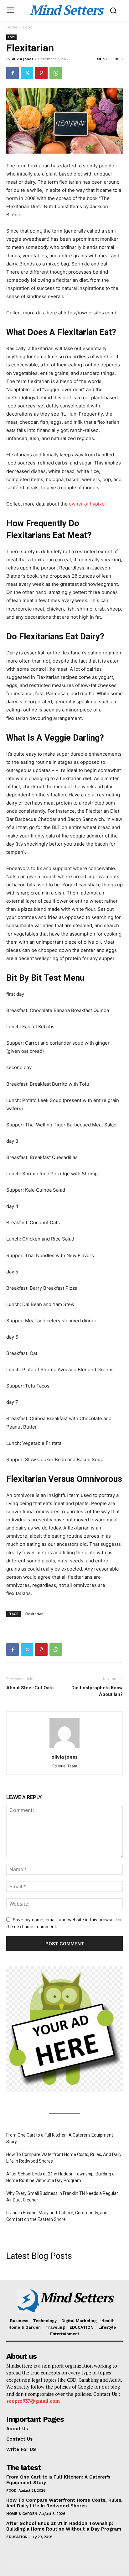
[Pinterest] (41, 73)
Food (28, 27)
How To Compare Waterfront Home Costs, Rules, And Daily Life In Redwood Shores (64, 2158)
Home (12, 27)
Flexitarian (34, 1614)
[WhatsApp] (56, 73)
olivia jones (23, 59)
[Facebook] (13, 73)
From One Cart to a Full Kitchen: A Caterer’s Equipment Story (60, 2138)
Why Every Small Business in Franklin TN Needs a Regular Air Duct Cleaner (62, 2197)
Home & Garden (22, 2514)
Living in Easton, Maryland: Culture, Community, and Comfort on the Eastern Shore (57, 2216)
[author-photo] (64, 1748)
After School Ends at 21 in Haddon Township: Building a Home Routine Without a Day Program (60, 2177)
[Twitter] (27, 73)
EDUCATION (17, 2537)
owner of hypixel (87, 504)
